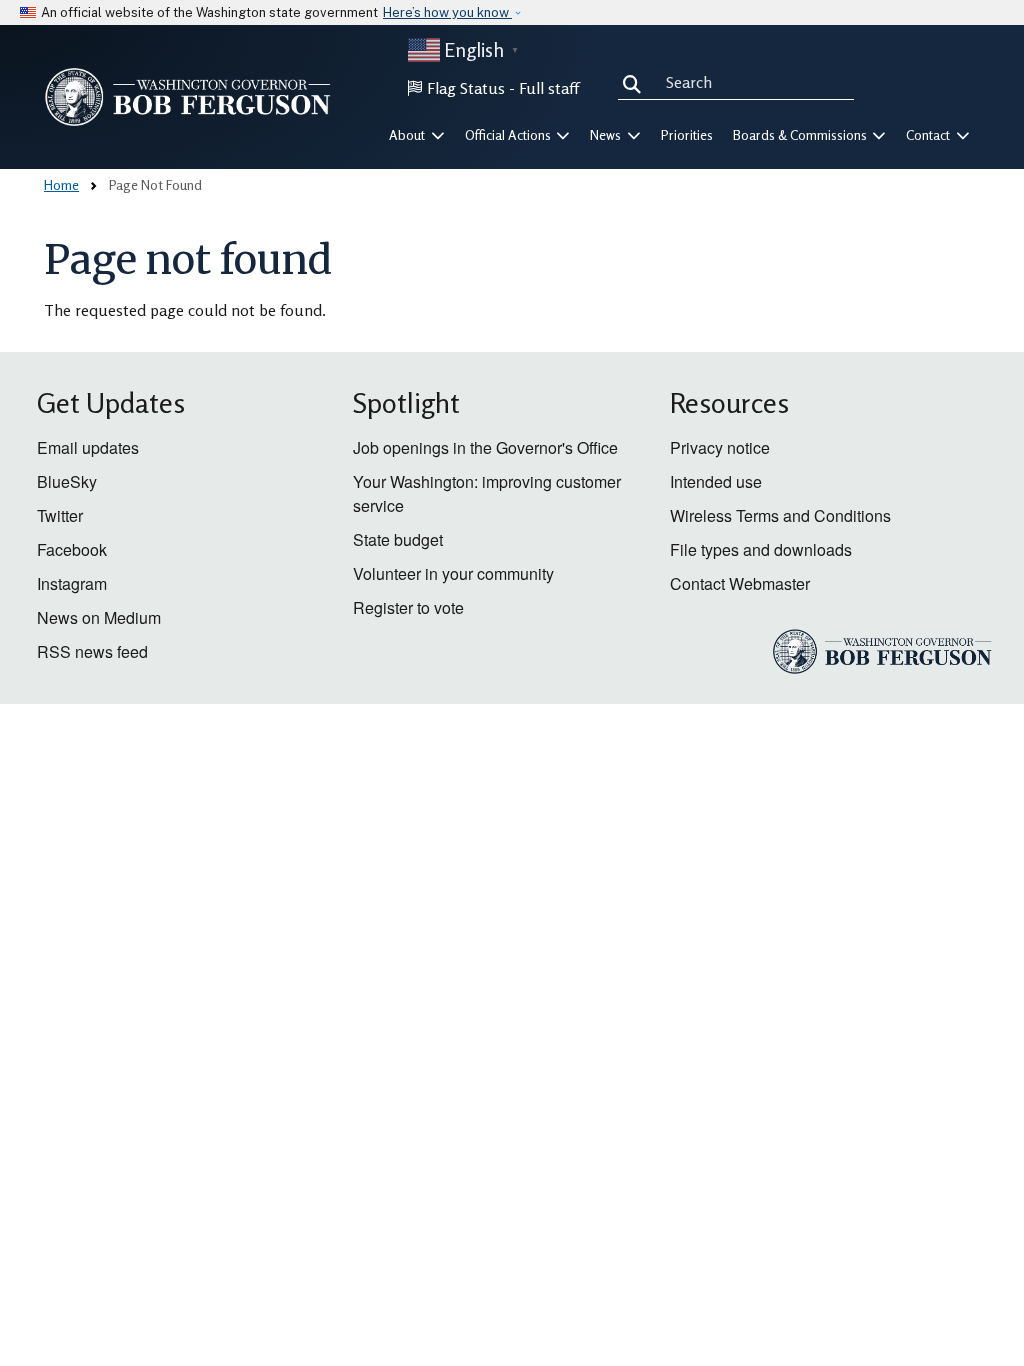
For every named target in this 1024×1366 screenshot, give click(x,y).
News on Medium (99, 617)
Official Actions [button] (509, 135)
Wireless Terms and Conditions (780, 515)
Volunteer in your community (453, 573)
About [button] (408, 135)
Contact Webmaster (740, 583)
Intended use (716, 481)
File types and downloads (761, 549)
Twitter (60, 515)
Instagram (72, 583)
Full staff (549, 88)
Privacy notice (720, 447)
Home (61, 184)
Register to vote (408, 607)
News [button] (607, 135)
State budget (398, 539)
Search (636, 82)
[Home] (188, 97)
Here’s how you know (447, 12)
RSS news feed (92, 651)
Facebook (72, 549)
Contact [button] (929, 135)
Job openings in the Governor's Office (485, 447)
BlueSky (67, 481)
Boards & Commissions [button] (801, 135)
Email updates (88, 447)
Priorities (687, 135)
